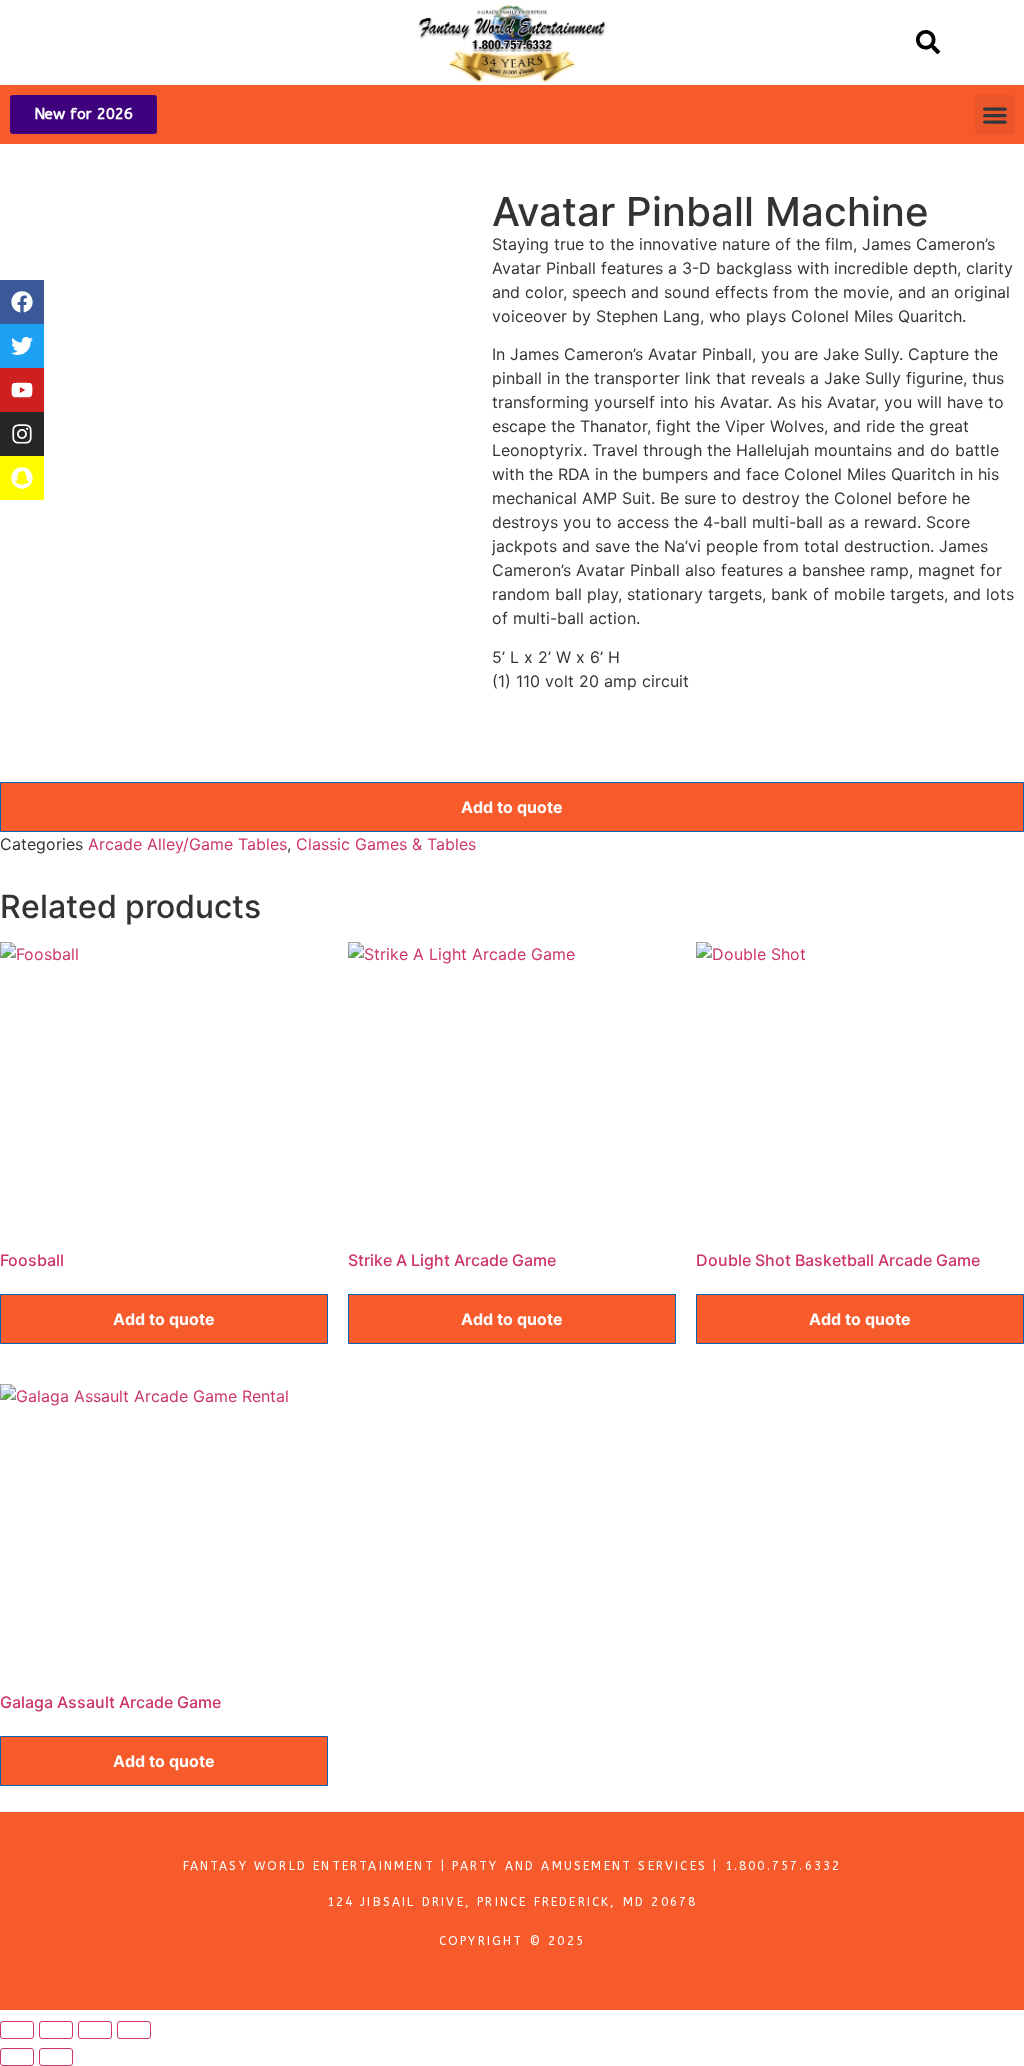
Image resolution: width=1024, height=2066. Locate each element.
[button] (928, 42)
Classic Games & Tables (386, 844)
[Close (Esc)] (134, 2030)
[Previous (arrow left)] (17, 2057)
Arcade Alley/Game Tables (187, 844)
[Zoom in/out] (17, 2030)
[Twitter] (22, 346)
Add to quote (512, 807)
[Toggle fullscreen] (56, 2030)
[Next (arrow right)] (56, 2057)
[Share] (95, 2030)
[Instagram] (22, 434)
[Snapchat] (22, 478)
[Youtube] (22, 390)
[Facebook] (22, 302)
